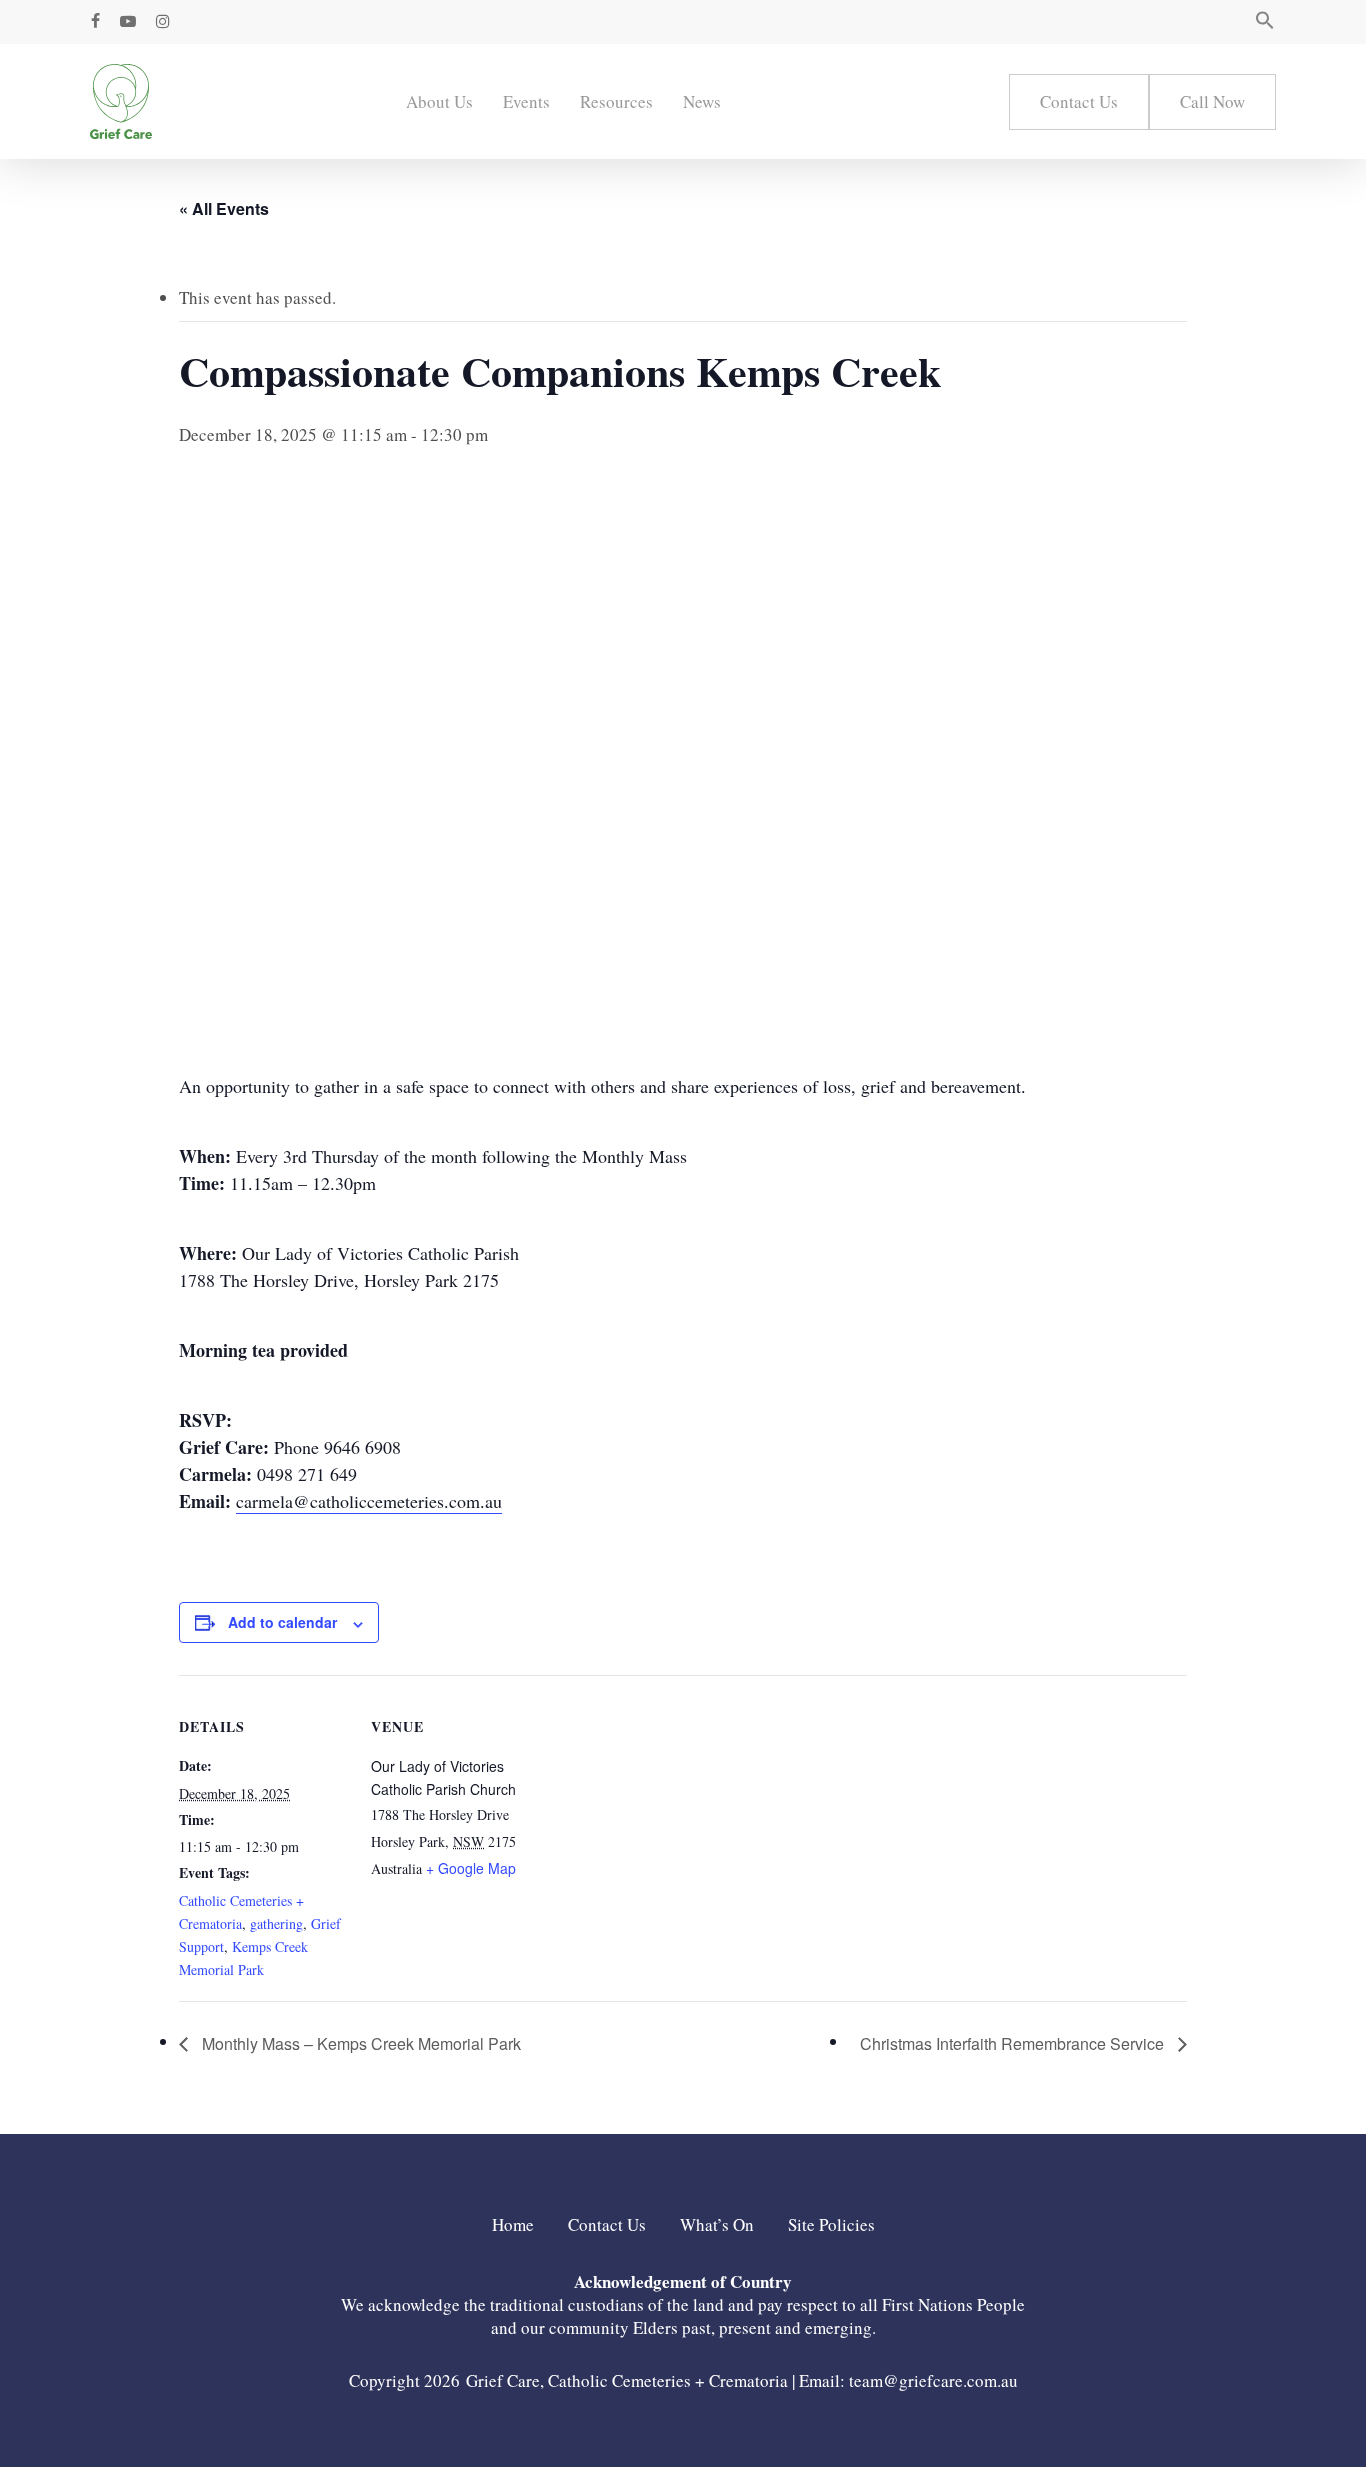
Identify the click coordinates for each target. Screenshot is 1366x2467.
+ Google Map (471, 1868)
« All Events (224, 208)
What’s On (717, 2224)
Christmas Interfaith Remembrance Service (1014, 2043)
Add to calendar (282, 1622)
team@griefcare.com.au (933, 2380)
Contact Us (607, 2224)
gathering (276, 1923)
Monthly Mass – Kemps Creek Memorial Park (359, 2043)
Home (513, 2224)
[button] (1265, 22)
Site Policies (831, 2224)
